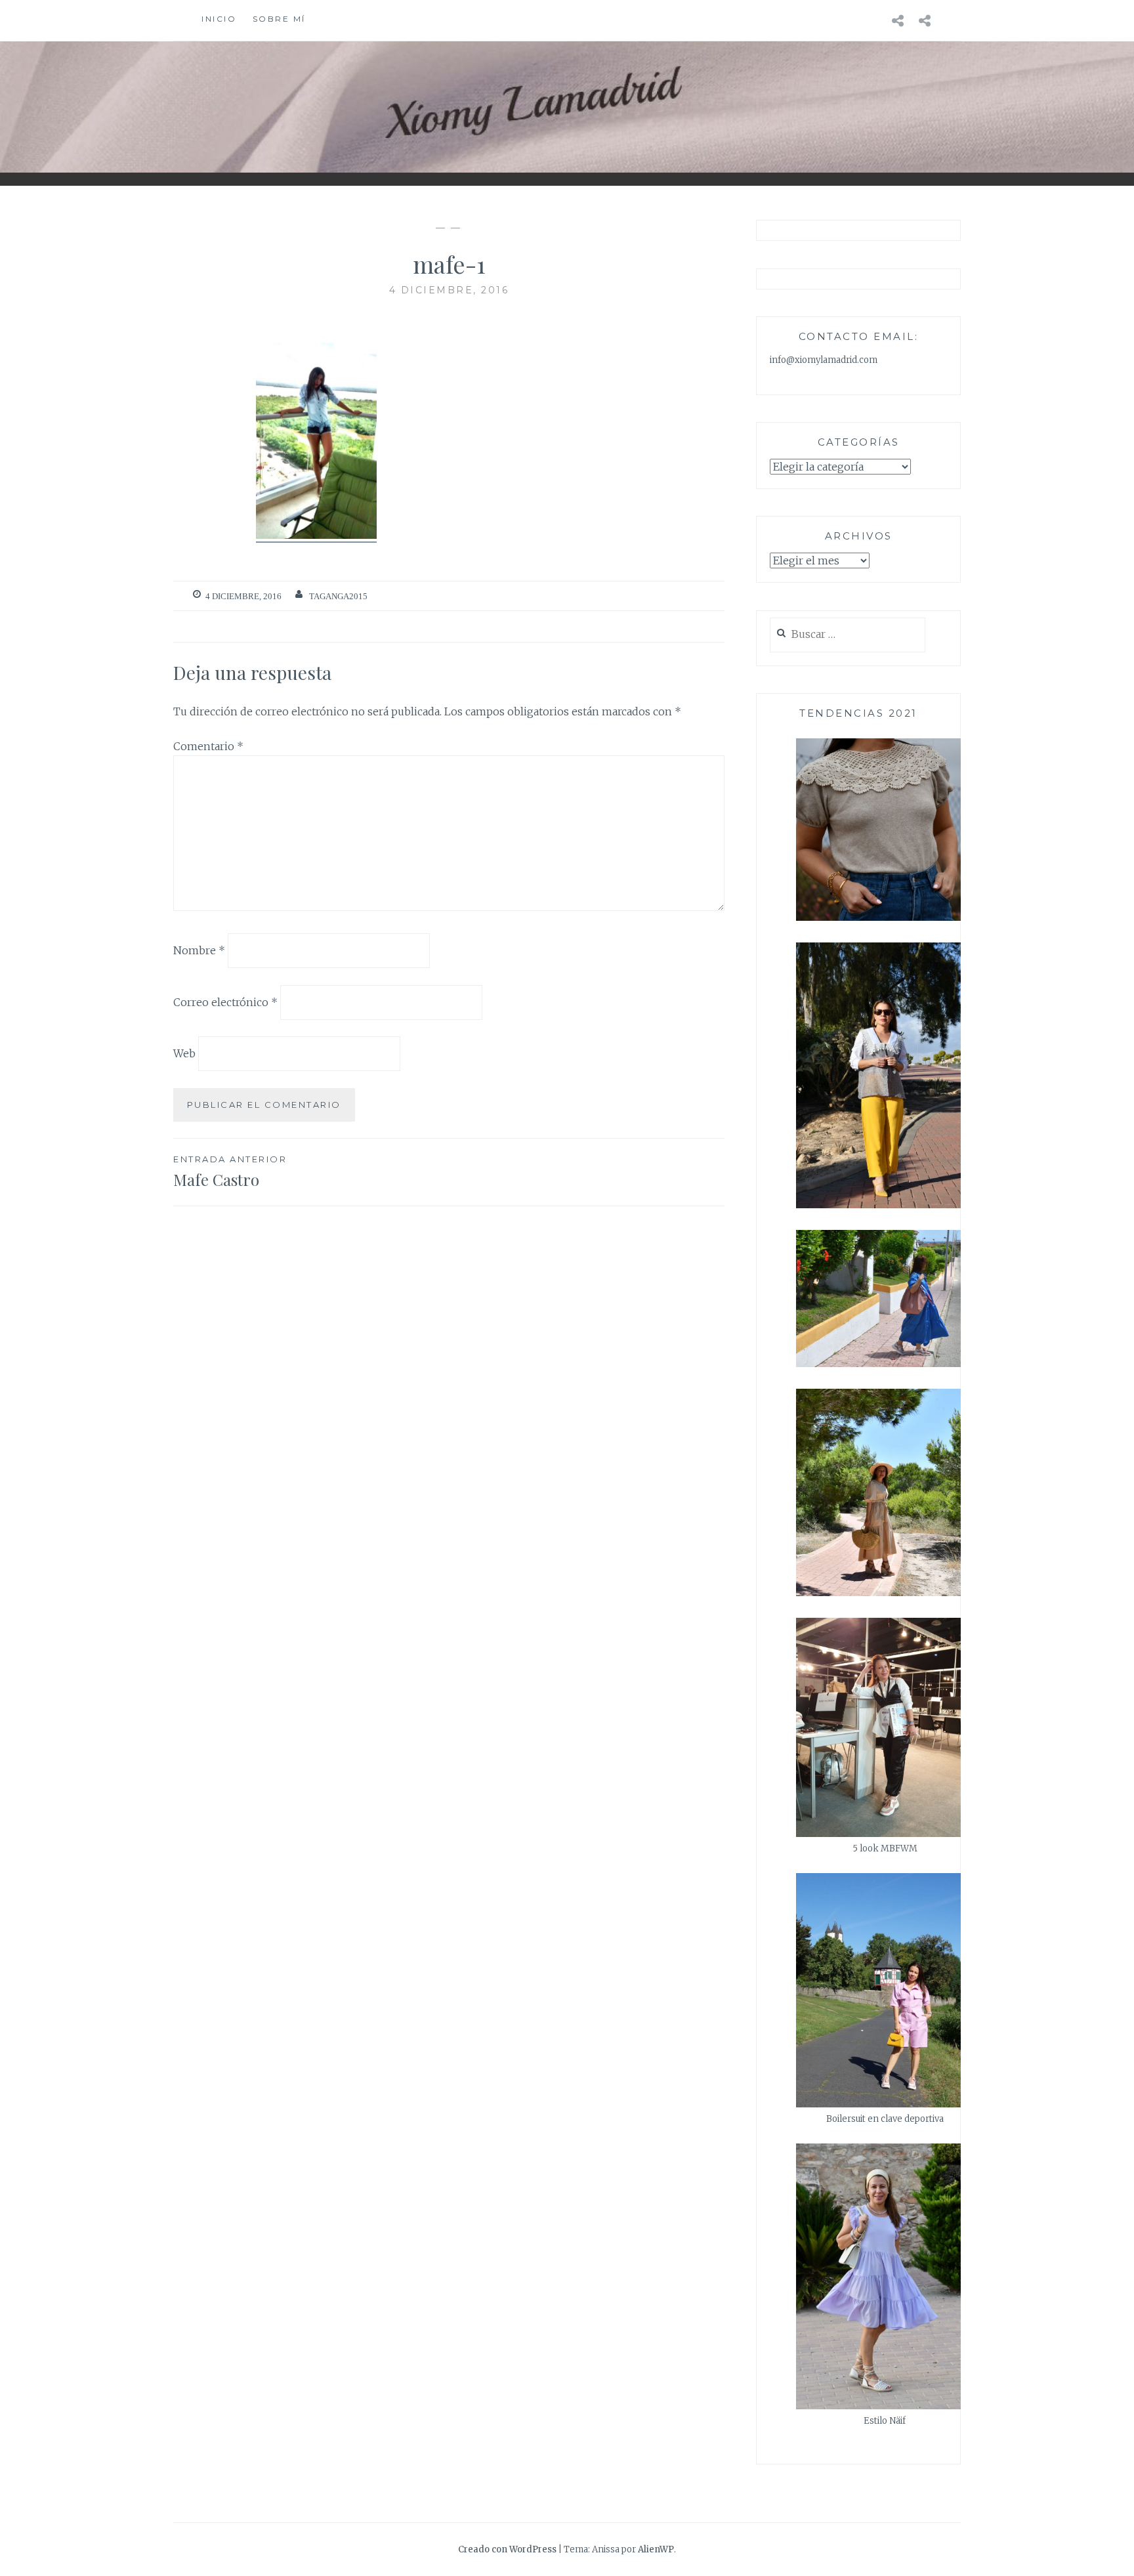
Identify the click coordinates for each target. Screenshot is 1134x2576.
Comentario (208, 746)
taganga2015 (338, 596)
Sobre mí (279, 19)
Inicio (219, 19)
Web (184, 1053)
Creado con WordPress (507, 2549)
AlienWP (656, 2549)
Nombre (199, 950)
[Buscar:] (848, 635)
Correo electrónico (225, 1002)
